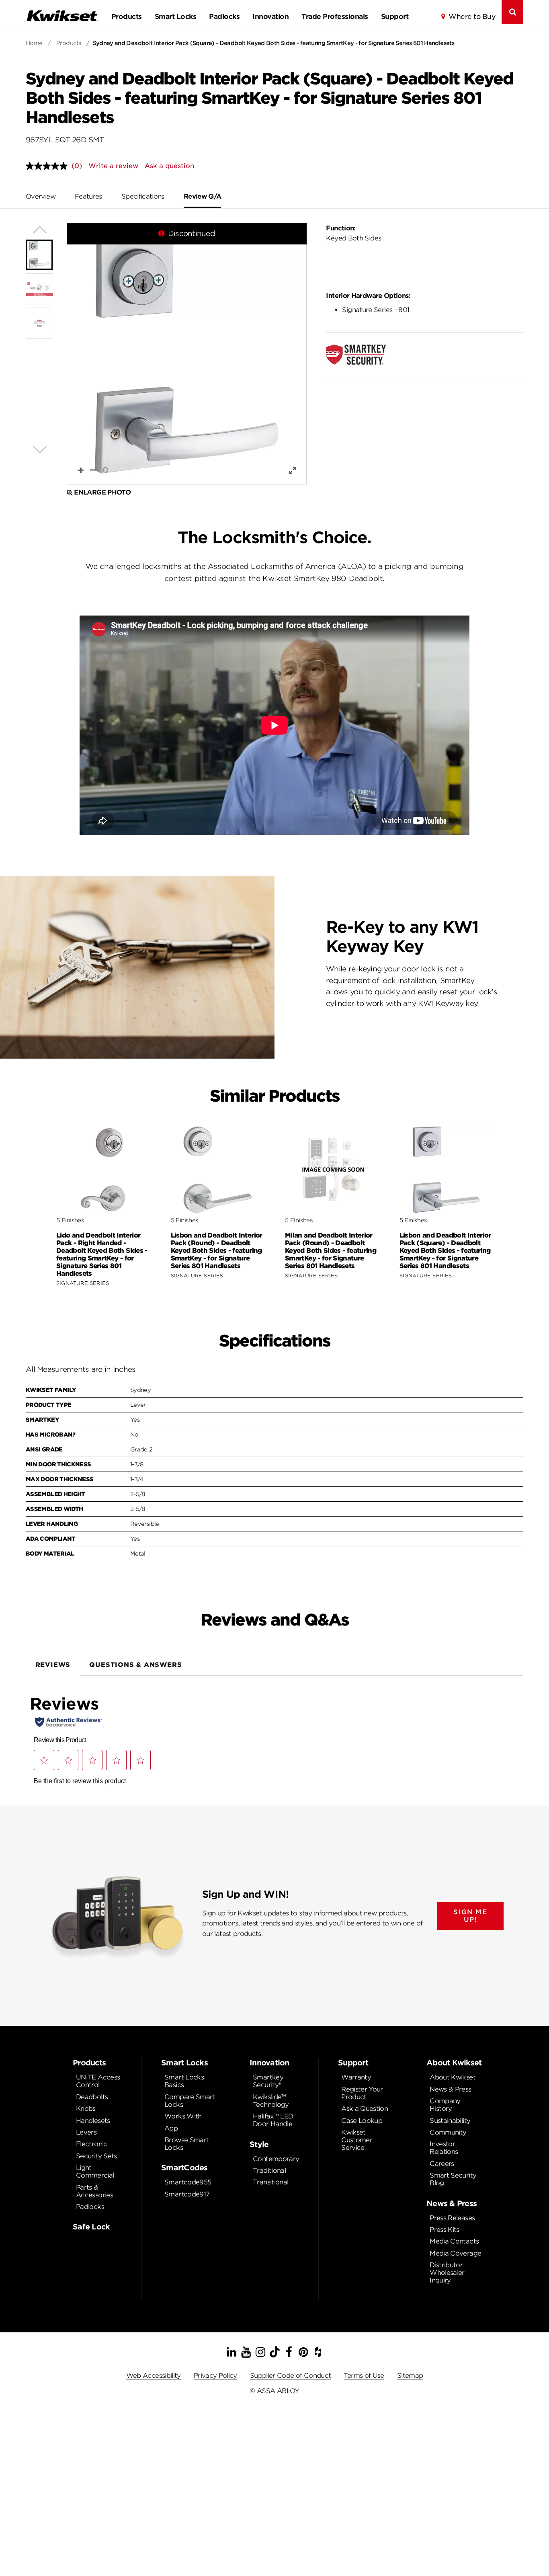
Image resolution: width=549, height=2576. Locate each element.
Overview (41, 196)
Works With (183, 2116)
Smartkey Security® (268, 2081)
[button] (187, 354)
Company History (445, 2105)
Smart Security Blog (453, 2179)
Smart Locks (175, 16)
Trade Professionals (335, 16)
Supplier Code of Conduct (291, 2376)
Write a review (113, 166)
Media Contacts (454, 2241)
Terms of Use (364, 2376)
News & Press (450, 2089)
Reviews (53, 1665)
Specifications (143, 196)
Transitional (270, 2182)
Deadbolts (92, 2097)
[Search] (512, 12)
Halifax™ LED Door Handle (273, 2120)
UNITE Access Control (98, 2081)
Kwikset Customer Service (357, 2140)
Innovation (270, 16)
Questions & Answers (135, 1665)
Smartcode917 (187, 2194)
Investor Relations (444, 2148)
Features (88, 196)
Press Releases (452, 2218)
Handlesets (93, 2121)
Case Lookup (362, 2121)
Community (448, 2132)
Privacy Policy (215, 2376)
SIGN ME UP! (470, 1916)
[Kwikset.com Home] (62, 15)
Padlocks (224, 16)
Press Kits (445, 2230)
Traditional (269, 2171)
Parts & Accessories (94, 2191)
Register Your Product (362, 2093)
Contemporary (276, 2159)
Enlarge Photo (102, 492)
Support (395, 16)
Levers (86, 2132)
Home (34, 43)
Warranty (356, 2077)
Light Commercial (95, 2172)
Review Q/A (203, 196)
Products (127, 16)
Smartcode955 (188, 2182)
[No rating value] (49, 166)
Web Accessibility (154, 2376)
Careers (442, 2164)
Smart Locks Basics (184, 2081)
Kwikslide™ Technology (271, 2101)
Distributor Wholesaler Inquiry (447, 2273)
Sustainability (450, 2121)
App (171, 2128)
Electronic (92, 2144)
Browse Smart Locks (186, 2144)
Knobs (86, 2109)
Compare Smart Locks (190, 2101)
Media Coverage (455, 2253)
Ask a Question (365, 2109)
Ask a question (169, 166)
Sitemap (410, 2376)
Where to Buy (472, 16)
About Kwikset (453, 2077)
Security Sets (96, 2156)
